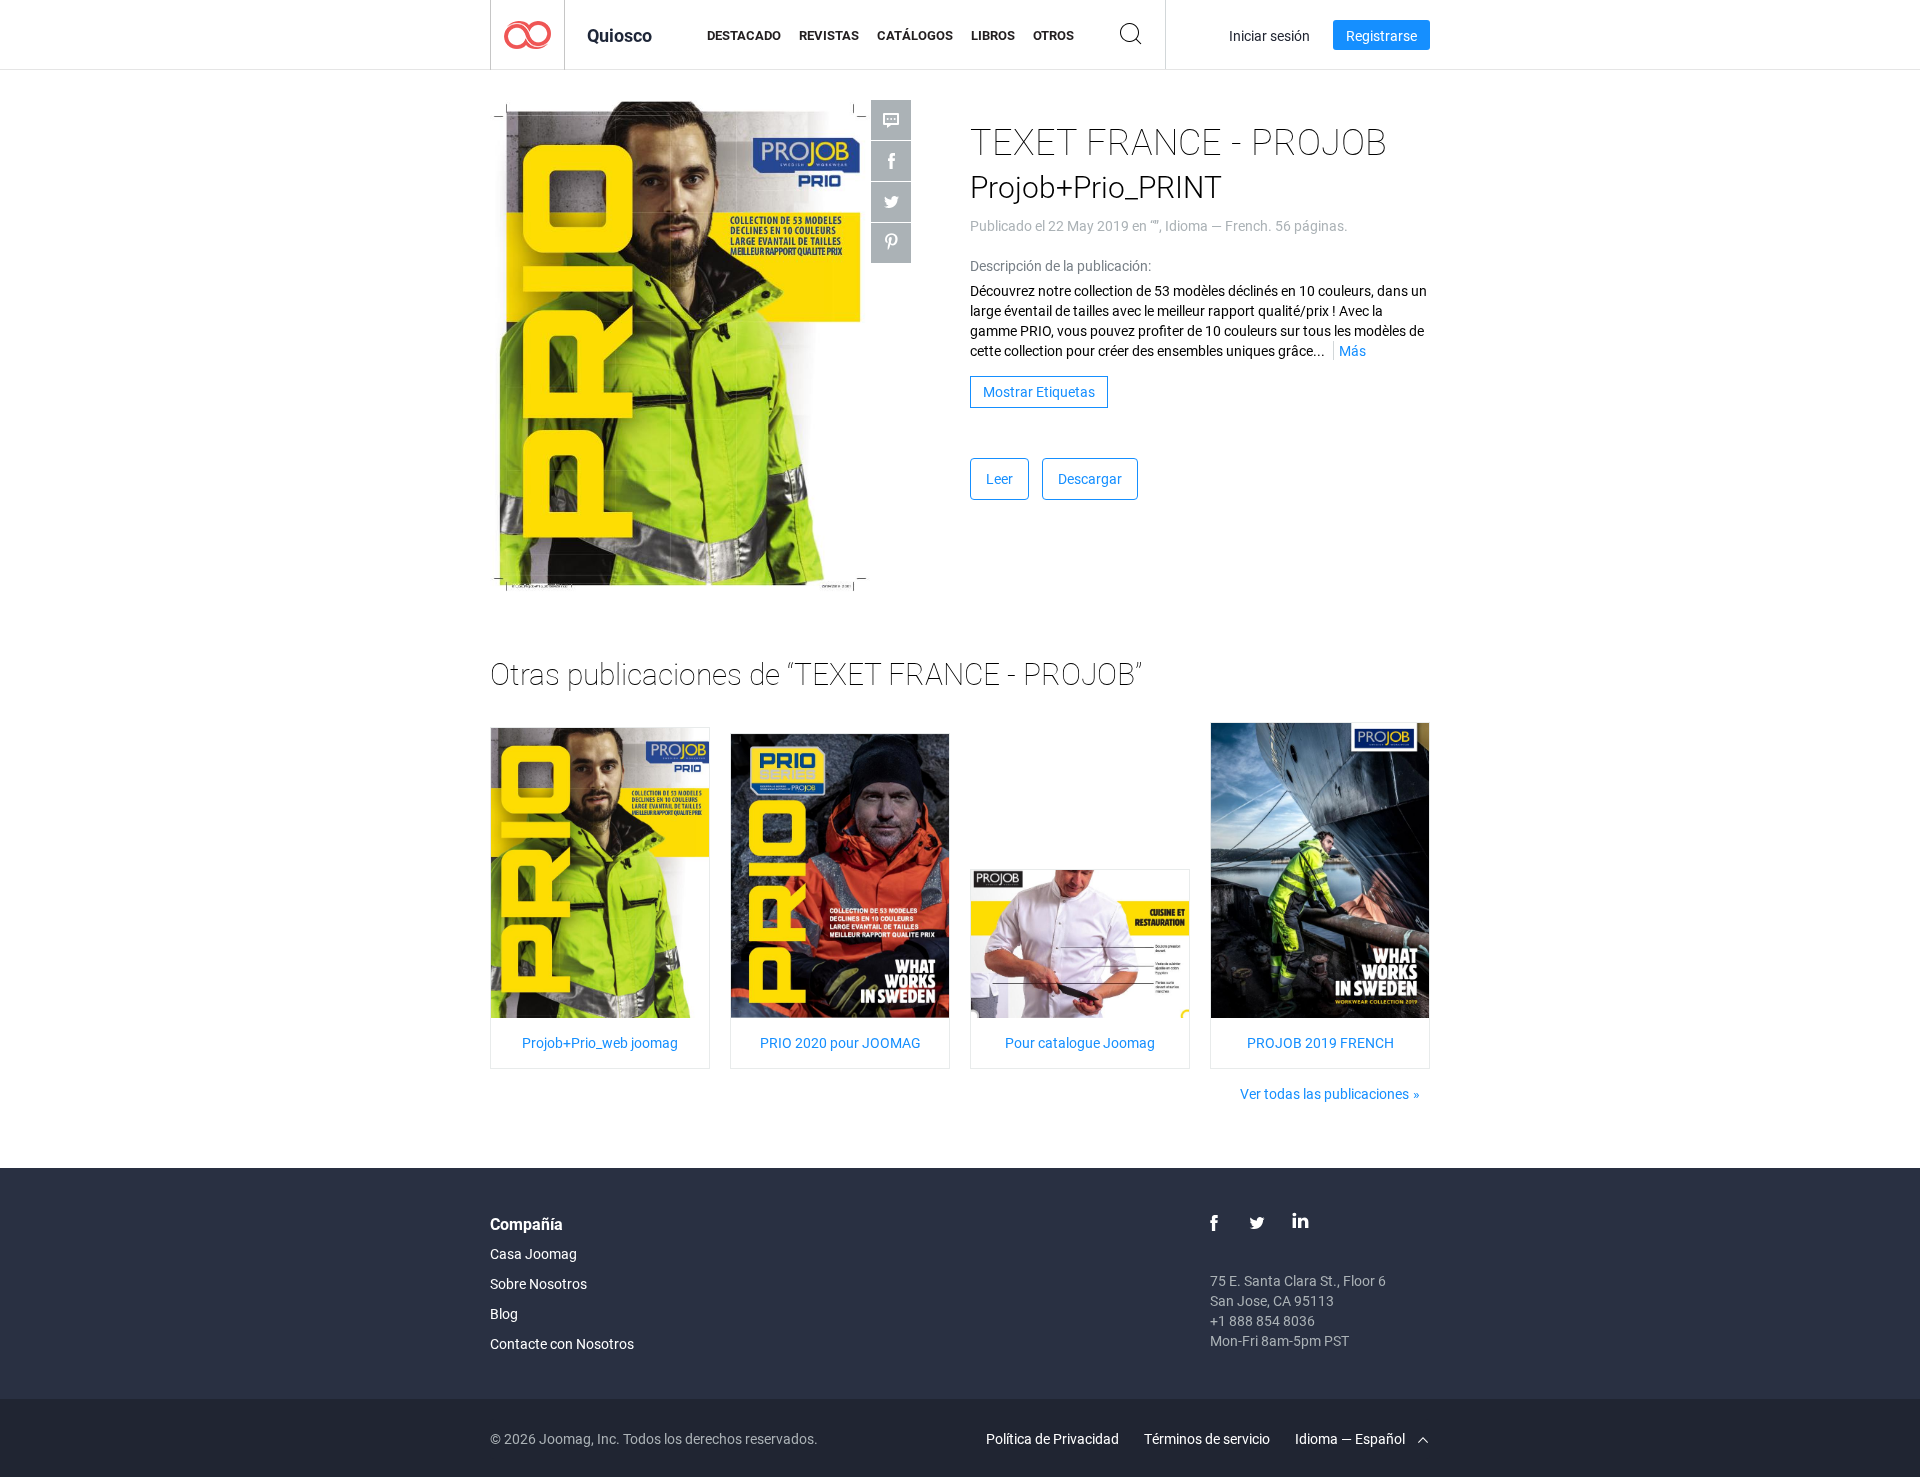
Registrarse (1381, 35)
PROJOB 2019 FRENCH (1320, 1042)
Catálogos (915, 35)
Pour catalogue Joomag (1080, 1042)
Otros (1053, 35)
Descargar (1090, 478)
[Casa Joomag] (527, 33)
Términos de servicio (1207, 1438)
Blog (504, 1313)
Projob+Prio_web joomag (600, 1042)
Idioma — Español (1351, 1438)
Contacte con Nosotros (562, 1343)
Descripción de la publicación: (1060, 265)
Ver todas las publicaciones (1324, 1093)
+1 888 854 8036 (1262, 1320)
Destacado (744, 35)
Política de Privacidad (1052, 1438)
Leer (999, 478)
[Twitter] (1257, 1223)
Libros (993, 35)
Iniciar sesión (1269, 35)
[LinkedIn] (1300, 1223)
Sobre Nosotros (538, 1283)
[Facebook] (1214, 1223)
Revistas (829, 35)
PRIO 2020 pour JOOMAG (840, 1042)
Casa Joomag (533, 1253)
